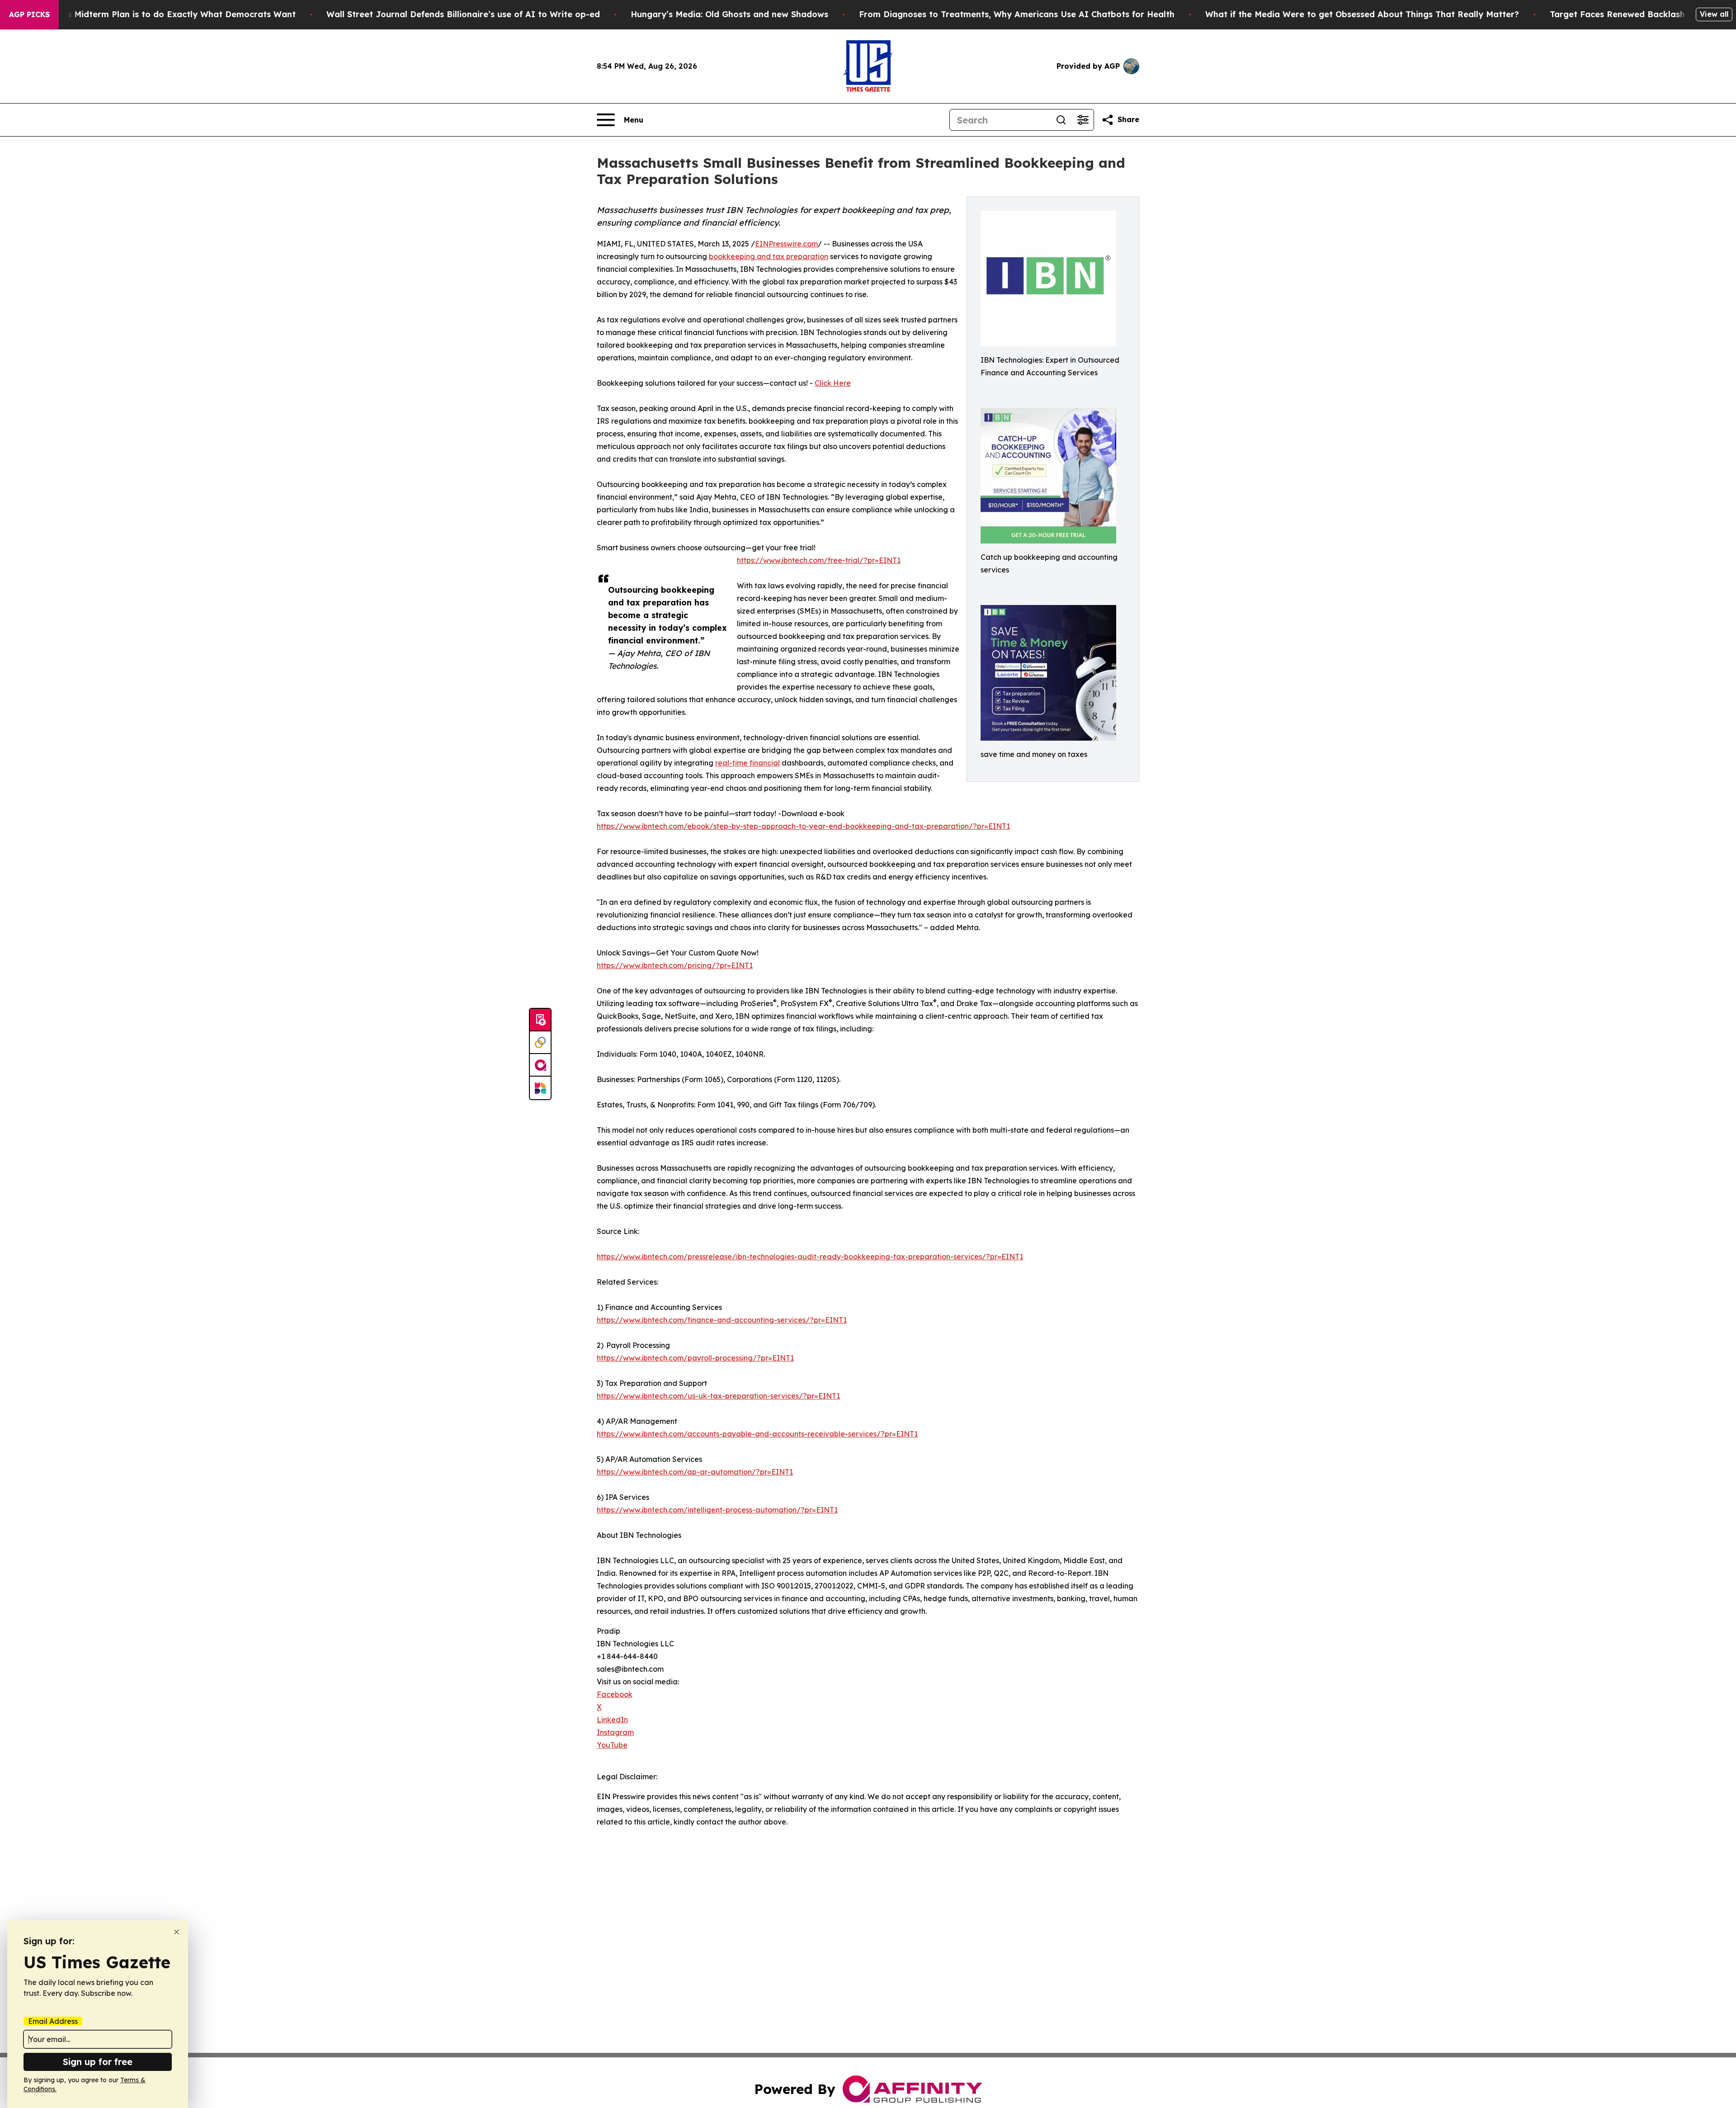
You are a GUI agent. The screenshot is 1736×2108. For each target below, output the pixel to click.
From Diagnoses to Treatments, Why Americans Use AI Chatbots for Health (1017, 14)
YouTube (612, 1745)
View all (1714, 14)
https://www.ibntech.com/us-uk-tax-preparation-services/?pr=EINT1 (718, 1396)
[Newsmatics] (540, 1088)
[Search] (1061, 120)
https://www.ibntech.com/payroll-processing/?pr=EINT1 (695, 1358)
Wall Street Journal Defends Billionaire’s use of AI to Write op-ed (463, 14)
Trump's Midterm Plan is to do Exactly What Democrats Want (167, 14)
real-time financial (748, 763)
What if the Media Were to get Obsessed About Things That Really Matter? (1362, 14)
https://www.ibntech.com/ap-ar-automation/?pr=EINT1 (695, 1472)
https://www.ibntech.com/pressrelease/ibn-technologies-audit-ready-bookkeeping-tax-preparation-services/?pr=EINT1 (810, 1257)
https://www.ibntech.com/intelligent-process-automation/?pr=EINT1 (717, 1510)
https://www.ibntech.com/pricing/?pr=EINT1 (675, 965)
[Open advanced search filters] (1083, 120)
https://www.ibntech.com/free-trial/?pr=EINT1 (819, 560)
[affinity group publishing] (540, 1065)
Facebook (615, 1694)
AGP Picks (29, 14)
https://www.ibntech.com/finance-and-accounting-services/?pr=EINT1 (722, 1320)
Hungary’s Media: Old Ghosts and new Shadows (729, 14)
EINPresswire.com (786, 244)
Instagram (615, 1732)
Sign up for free (98, 2062)
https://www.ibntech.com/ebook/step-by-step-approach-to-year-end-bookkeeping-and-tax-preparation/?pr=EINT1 (803, 826)
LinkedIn (612, 1720)
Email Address (53, 2021)
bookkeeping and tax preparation (769, 256)
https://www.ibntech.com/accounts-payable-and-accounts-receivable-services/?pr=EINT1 (757, 1434)
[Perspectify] (540, 1043)
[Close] (177, 1932)
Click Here (833, 383)
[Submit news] (540, 1020)
